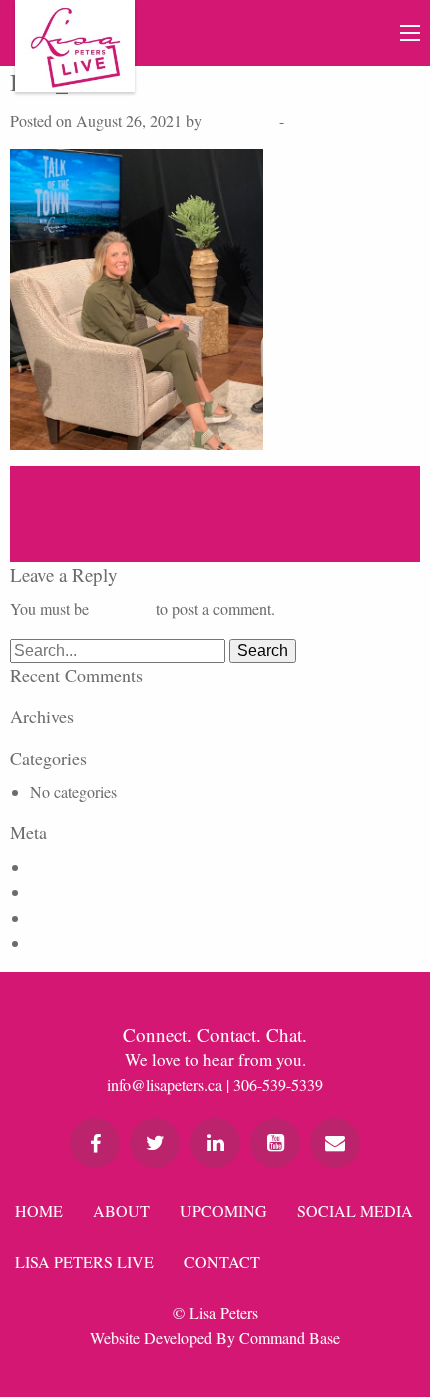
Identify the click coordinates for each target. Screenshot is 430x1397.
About (121, 1210)
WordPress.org (76, 942)
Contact (222, 1261)
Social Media (355, 1210)
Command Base (289, 1337)
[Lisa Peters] (75, 46)
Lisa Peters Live (84, 1261)
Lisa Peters (240, 120)
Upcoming (223, 1210)
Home (39, 1210)
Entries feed (67, 891)
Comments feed (79, 917)
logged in (122, 608)
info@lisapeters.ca (164, 1084)
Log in (51, 866)
